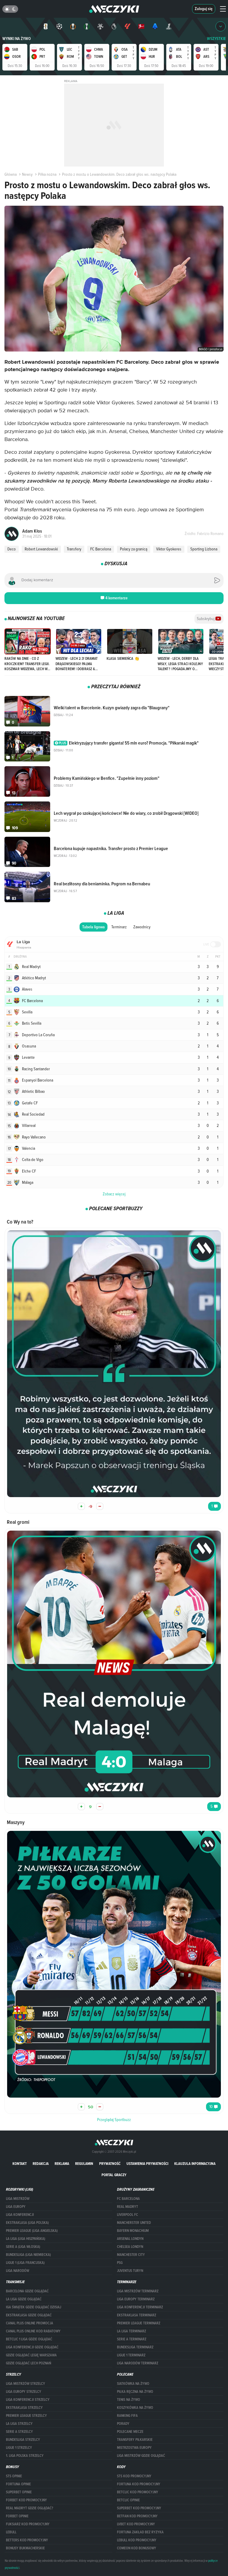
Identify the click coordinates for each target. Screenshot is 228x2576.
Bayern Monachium (133, 2231)
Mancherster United (134, 2223)
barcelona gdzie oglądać (27, 2291)
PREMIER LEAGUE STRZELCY (26, 2416)
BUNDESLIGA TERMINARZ (135, 2347)
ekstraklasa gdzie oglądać (29, 2315)
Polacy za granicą (134, 549)
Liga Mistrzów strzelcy (26, 2384)
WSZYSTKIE (216, 39)
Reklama (62, 2164)
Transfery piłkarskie (135, 2440)
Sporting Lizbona (204, 549)
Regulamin (84, 2164)
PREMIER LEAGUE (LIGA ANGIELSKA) (32, 2231)
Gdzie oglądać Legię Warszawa (31, 2355)
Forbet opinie (17, 2516)
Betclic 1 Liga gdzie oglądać (29, 2339)
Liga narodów (18, 2271)
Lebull (11, 2532)
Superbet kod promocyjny (139, 2508)
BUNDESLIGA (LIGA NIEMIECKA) (28, 2255)
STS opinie (14, 2476)
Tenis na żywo (129, 2400)
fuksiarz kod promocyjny (28, 2524)
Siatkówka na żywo (133, 2384)
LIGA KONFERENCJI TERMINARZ (140, 2307)
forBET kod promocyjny (26, 2500)
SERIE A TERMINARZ (132, 2339)
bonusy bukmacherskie (25, 2548)
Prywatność (110, 2164)
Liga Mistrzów (18, 2199)
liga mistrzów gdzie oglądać (141, 2456)
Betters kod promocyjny (27, 2540)
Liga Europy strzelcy (24, 2392)
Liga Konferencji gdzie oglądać (32, 2347)
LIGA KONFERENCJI (20, 2215)
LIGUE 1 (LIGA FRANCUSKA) (25, 2263)
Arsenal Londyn (130, 2239)
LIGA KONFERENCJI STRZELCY (28, 2400)
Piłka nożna (47, 174)
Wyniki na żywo (17, 39)
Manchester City (131, 2255)
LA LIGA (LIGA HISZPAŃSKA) (26, 2239)
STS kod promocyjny (134, 2476)
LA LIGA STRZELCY (19, 2424)
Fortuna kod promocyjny (139, 2484)
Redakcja (41, 2164)
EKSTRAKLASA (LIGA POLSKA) (27, 2223)
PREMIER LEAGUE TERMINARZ (139, 2323)
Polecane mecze (130, 2432)
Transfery (74, 549)
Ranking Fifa (127, 2416)
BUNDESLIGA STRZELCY (23, 2440)
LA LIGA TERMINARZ (132, 2331)
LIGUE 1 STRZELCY (19, 2448)
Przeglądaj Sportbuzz (114, 2120)
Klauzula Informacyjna (195, 2164)
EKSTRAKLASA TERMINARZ (137, 2315)
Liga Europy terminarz (136, 2299)
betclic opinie (128, 2500)
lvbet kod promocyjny (136, 2524)
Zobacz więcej (114, 1194)
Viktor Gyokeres (169, 549)
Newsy (27, 174)
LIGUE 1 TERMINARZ (131, 2355)
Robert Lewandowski (41, 549)
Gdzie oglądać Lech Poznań (28, 2363)
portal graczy (114, 2175)
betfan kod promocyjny (137, 2516)
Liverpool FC (128, 2215)
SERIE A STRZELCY (19, 2432)
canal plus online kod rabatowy (33, 2331)
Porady (123, 2424)
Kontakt (20, 2164)
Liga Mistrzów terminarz (138, 2291)
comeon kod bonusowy (137, 2548)
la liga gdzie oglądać (24, 2299)
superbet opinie (19, 2492)
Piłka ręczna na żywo (135, 2392)
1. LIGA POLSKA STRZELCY (25, 2456)
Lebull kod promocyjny (137, 2540)
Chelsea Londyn (130, 2247)
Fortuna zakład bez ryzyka (140, 2532)
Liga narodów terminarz (138, 2363)
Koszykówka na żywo (135, 2408)
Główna (11, 174)
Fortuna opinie (18, 2484)
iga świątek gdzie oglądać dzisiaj (34, 2307)
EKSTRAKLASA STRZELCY (24, 2408)
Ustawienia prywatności (147, 2164)
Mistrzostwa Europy (134, 2448)
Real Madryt (128, 2207)
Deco (12, 549)
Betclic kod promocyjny (138, 2492)
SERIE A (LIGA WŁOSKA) (23, 2247)
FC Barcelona (101, 549)
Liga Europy (16, 2207)
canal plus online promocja (30, 2323)
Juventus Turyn (130, 2271)
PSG (120, 2263)
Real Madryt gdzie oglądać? (30, 2508)
